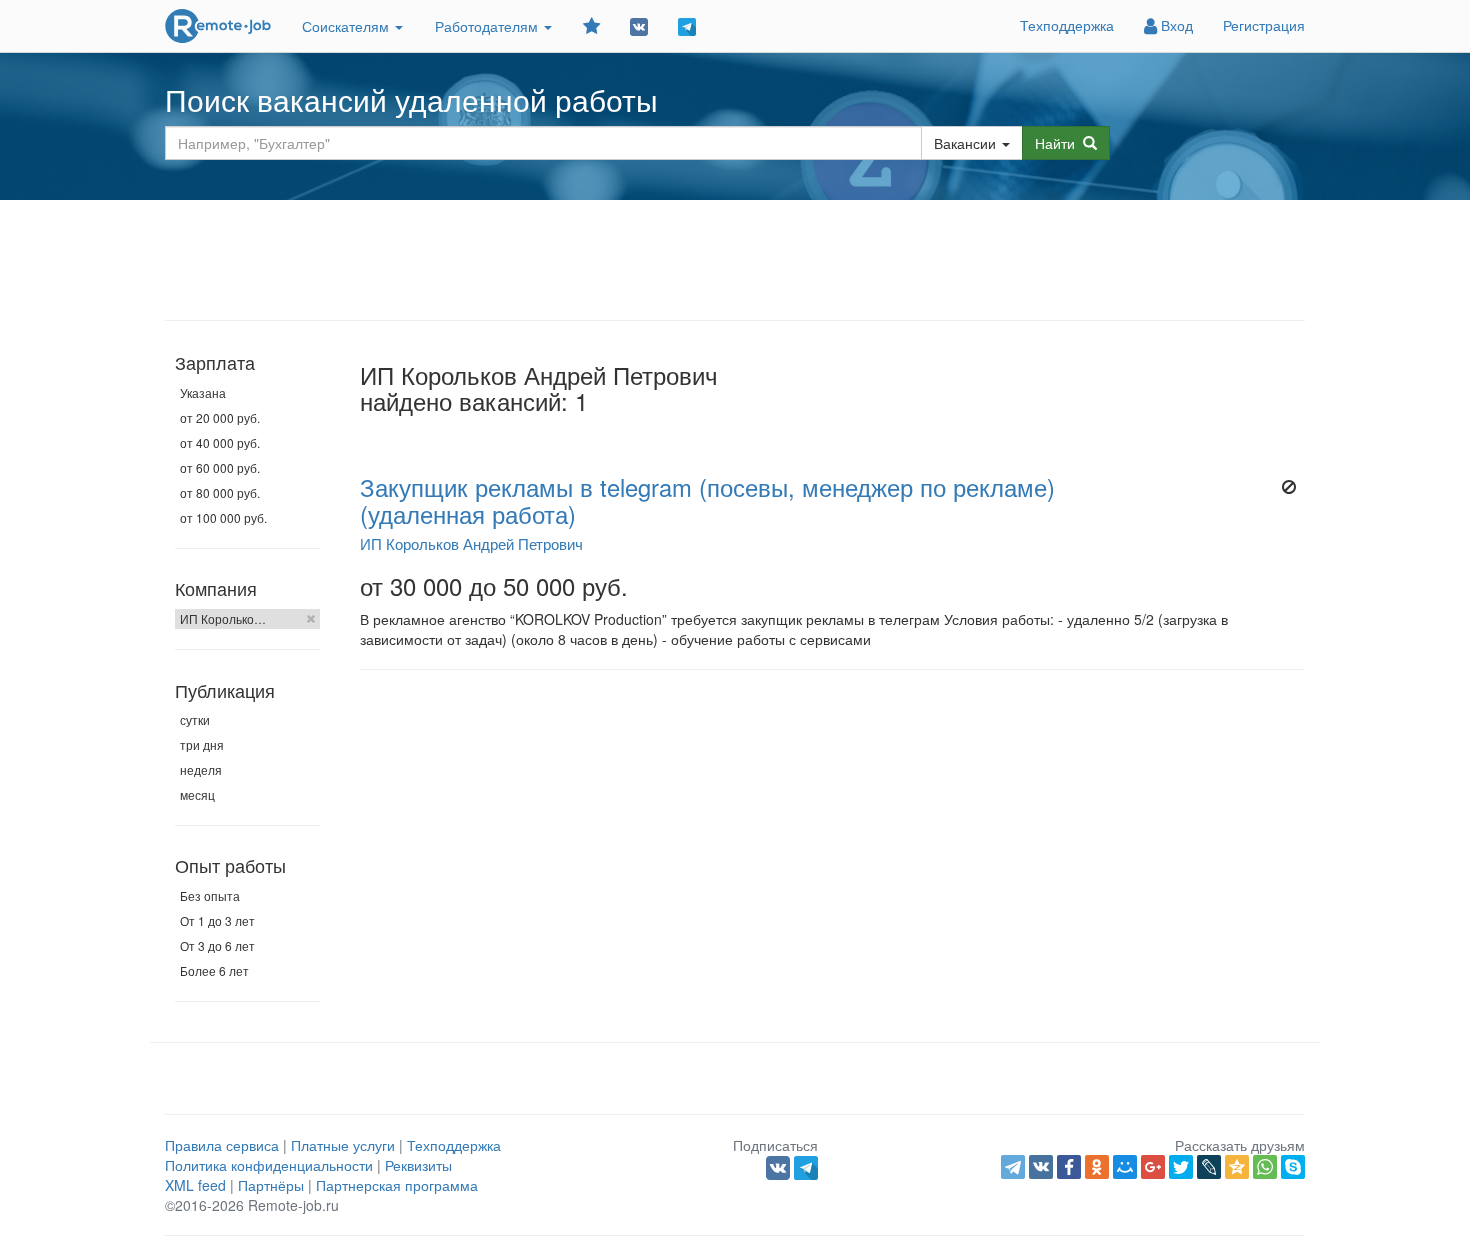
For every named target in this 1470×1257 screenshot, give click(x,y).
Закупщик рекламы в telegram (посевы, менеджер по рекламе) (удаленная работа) (707, 500)
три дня (202, 744)
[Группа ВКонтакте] (639, 25)
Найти (1059, 143)
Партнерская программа (397, 1185)
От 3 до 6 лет (217, 945)
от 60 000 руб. (220, 467)
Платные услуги (343, 1145)
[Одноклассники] (1097, 1167)
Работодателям (488, 26)
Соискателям (347, 26)
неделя (201, 769)
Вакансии (965, 143)
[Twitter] (1181, 1167)
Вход (1175, 25)
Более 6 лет (214, 970)
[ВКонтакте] (1041, 1167)
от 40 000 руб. (220, 442)
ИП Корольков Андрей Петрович (471, 543)
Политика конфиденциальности (269, 1165)
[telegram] (1013, 1167)
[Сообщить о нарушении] (1288, 487)
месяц (197, 794)
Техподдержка (1067, 25)
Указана (203, 392)
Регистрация (1264, 25)
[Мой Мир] (1125, 1167)
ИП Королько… (223, 618)
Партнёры (271, 1185)
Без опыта (210, 895)
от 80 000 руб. (220, 492)
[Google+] (1153, 1167)
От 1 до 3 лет (217, 920)
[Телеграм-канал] (687, 25)
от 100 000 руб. (223, 517)
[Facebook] (1069, 1167)
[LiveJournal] (1209, 1167)
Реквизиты (418, 1165)
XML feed (195, 1185)
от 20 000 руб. (220, 417)
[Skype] (1293, 1167)
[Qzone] (1237, 1167)
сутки (195, 719)
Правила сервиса (222, 1145)
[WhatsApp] (1265, 1167)
